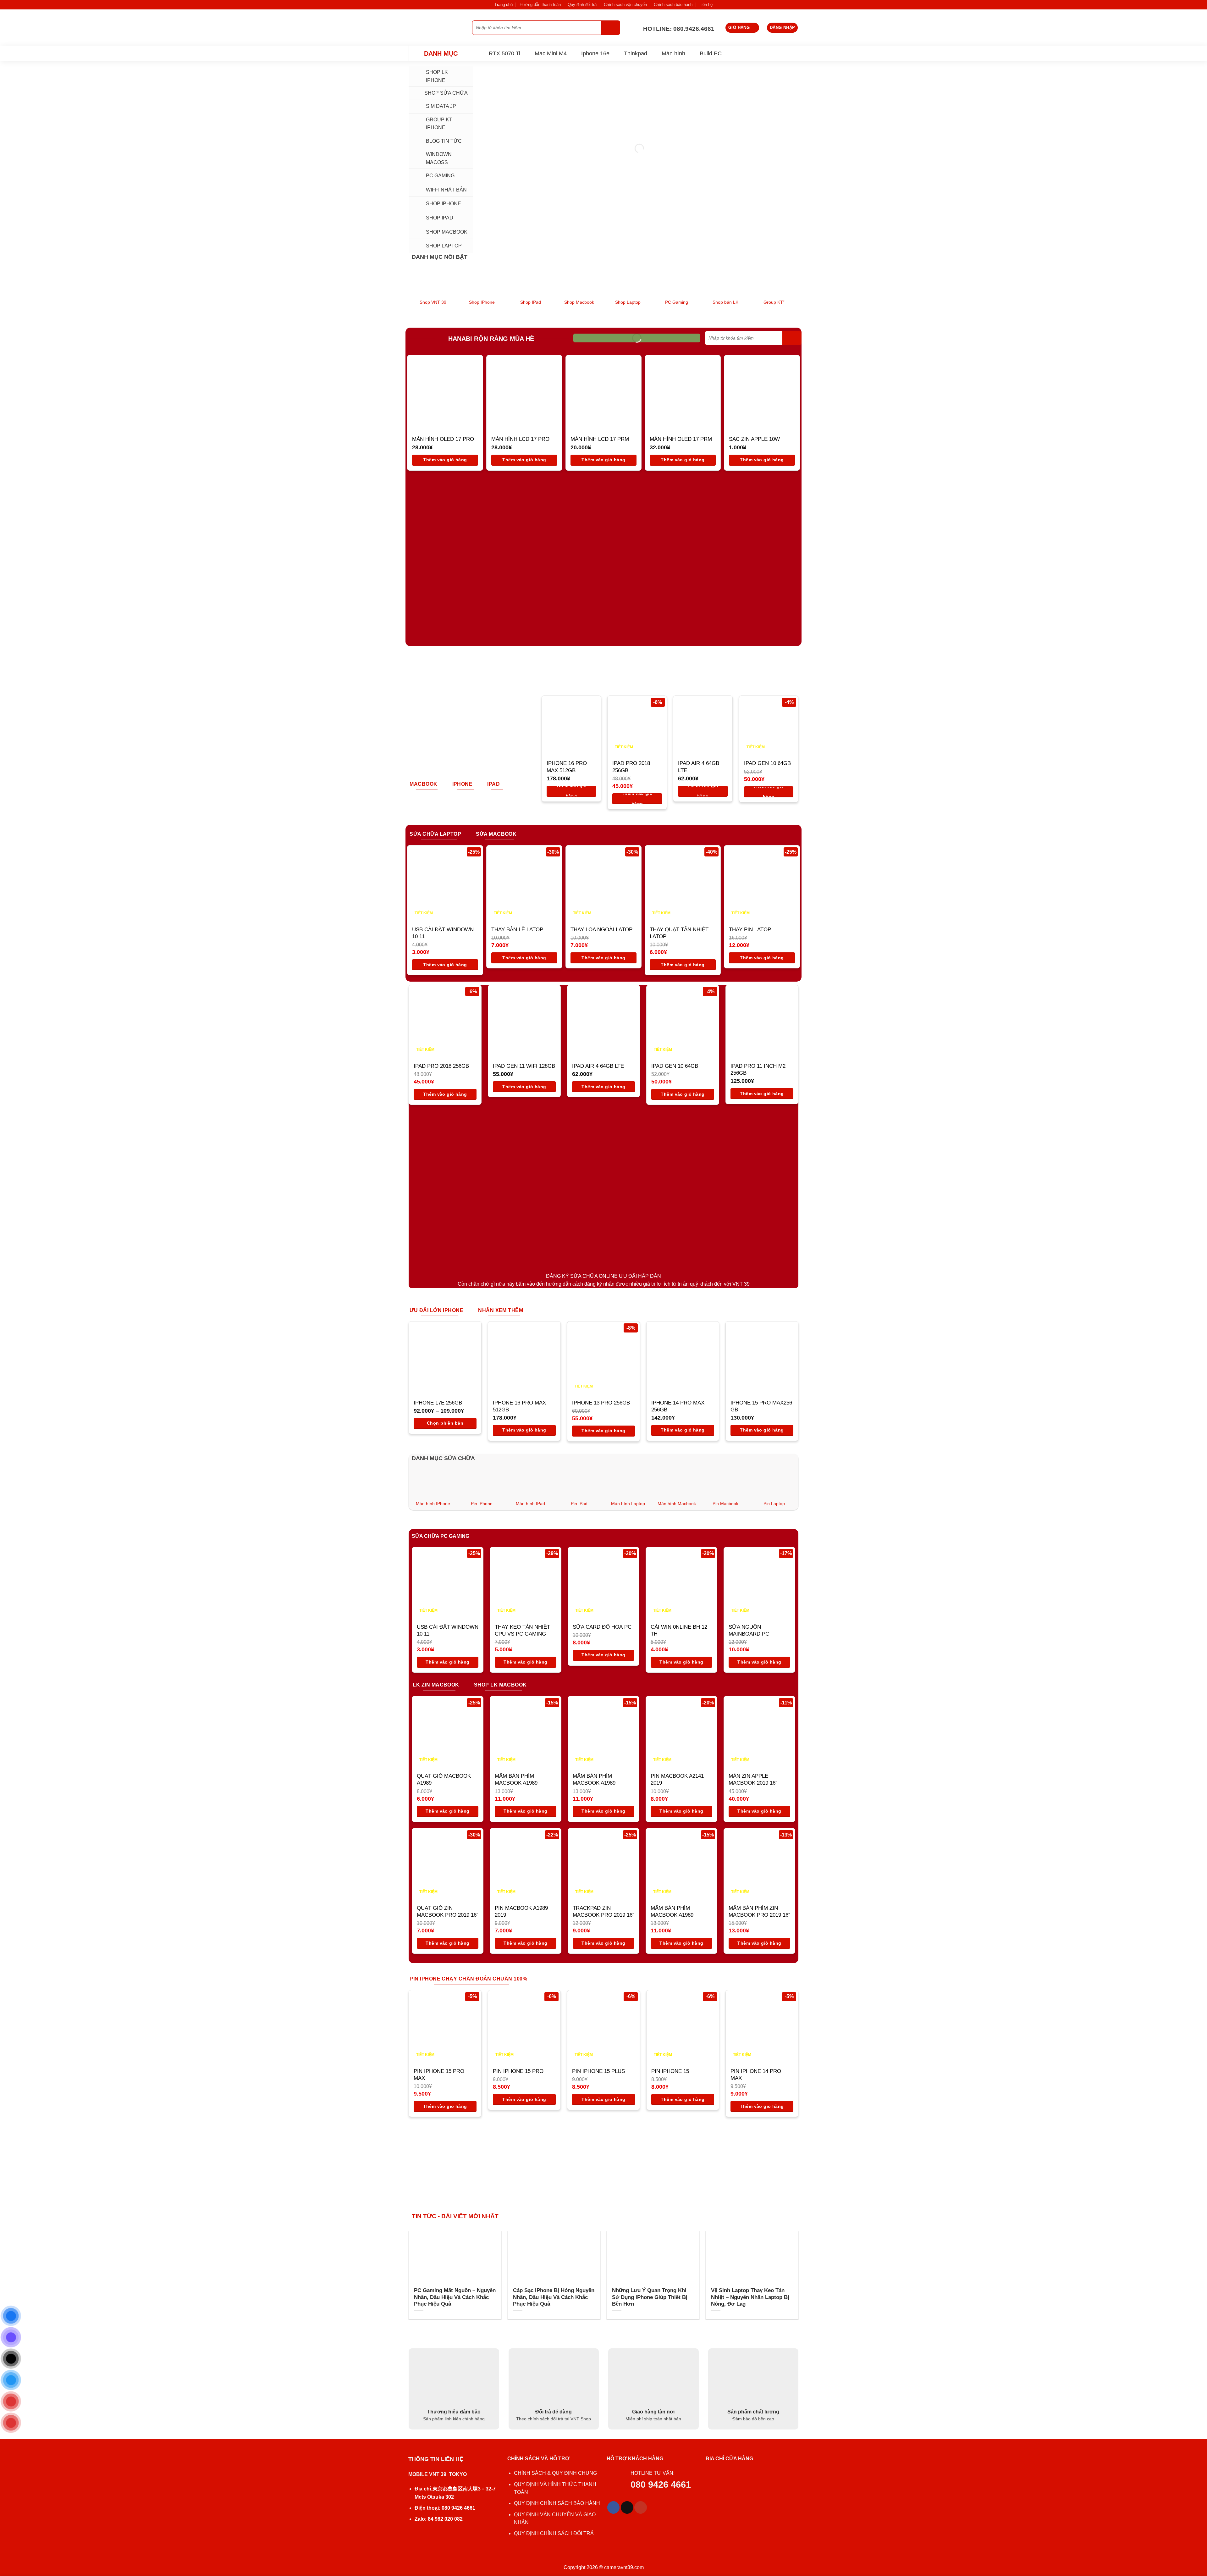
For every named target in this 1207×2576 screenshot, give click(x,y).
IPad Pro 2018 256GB (631, 767)
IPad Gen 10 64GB (767, 763)
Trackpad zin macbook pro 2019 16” (603, 1911)
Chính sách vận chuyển (625, 5)
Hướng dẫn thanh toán (540, 5)
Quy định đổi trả (582, 5)
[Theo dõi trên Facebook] (614, 2507)
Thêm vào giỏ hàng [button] (445, 460)
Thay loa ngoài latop (601, 930)
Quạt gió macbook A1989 (444, 1779)
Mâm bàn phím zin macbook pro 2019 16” (759, 1911)
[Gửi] (611, 28)
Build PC (711, 53)
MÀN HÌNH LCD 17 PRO (520, 439)
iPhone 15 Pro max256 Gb (761, 1406)
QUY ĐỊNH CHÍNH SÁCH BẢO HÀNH (557, 2503)
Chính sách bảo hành (673, 5)
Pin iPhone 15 (670, 2071)
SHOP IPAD (440, 218)
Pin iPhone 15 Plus (598, 2071)
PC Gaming (440, 176)
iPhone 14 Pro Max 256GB (678, 1406)
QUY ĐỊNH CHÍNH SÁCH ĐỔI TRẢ (554, 2533)
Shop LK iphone (437, 76)
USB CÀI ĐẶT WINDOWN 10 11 (443, 933)
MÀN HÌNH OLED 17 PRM (681, 439)
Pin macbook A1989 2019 (521, 1911)
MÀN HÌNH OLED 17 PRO (443, 439)
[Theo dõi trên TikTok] (627, 2507)
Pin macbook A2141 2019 (677, 1779)
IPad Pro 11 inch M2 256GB (758, 1069)
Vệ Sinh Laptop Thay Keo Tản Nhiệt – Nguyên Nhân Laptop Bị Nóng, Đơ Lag (750, 2297)
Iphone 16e (595, 53)
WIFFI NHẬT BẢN (446, 190)
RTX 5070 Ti (504, 53)
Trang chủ (504, 5)
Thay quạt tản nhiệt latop (679, 933)
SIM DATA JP (441, 106)
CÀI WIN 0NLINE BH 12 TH (679, 1630)
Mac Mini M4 (551, 53)
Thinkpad (636, 53)
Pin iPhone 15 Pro (518, 2071)
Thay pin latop (750, 930)
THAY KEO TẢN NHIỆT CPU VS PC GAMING (522, 1630)
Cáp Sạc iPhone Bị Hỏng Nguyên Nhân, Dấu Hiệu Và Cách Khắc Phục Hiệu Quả (554, 2297)
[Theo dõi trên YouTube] (641, 2507)
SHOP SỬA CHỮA (446, 93)
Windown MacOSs (439, 158)
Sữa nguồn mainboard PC (749, 1630)
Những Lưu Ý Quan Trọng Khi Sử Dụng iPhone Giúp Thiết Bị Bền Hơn (650, 2297)
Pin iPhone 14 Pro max (756, 2075)
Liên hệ (706, 5)
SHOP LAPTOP (444, 246)
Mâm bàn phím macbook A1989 (516, 1779)
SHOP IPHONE (444, 204)
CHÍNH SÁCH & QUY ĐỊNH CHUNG (555, 2473)
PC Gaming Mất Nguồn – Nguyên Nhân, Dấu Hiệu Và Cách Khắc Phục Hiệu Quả (455, 2297)
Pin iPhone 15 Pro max (439, 2075)
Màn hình (673, 53)
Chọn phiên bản (445, 1423)
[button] (742, 28)
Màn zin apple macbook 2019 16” (753, 1779)
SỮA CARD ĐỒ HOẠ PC (602, 1627)
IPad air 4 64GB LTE (699, 767)
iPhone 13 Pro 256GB (601, 1403)
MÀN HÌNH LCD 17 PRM (600, 439)
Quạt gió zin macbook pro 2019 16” (448, 1911)
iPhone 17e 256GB (438, 1403)
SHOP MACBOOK (447, 232)
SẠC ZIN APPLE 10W (754, 439)
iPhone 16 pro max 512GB (567, 767)
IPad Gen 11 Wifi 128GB (524, 1066)
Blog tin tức (444, 141)
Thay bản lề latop (517, 930)
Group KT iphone (439, 124)
